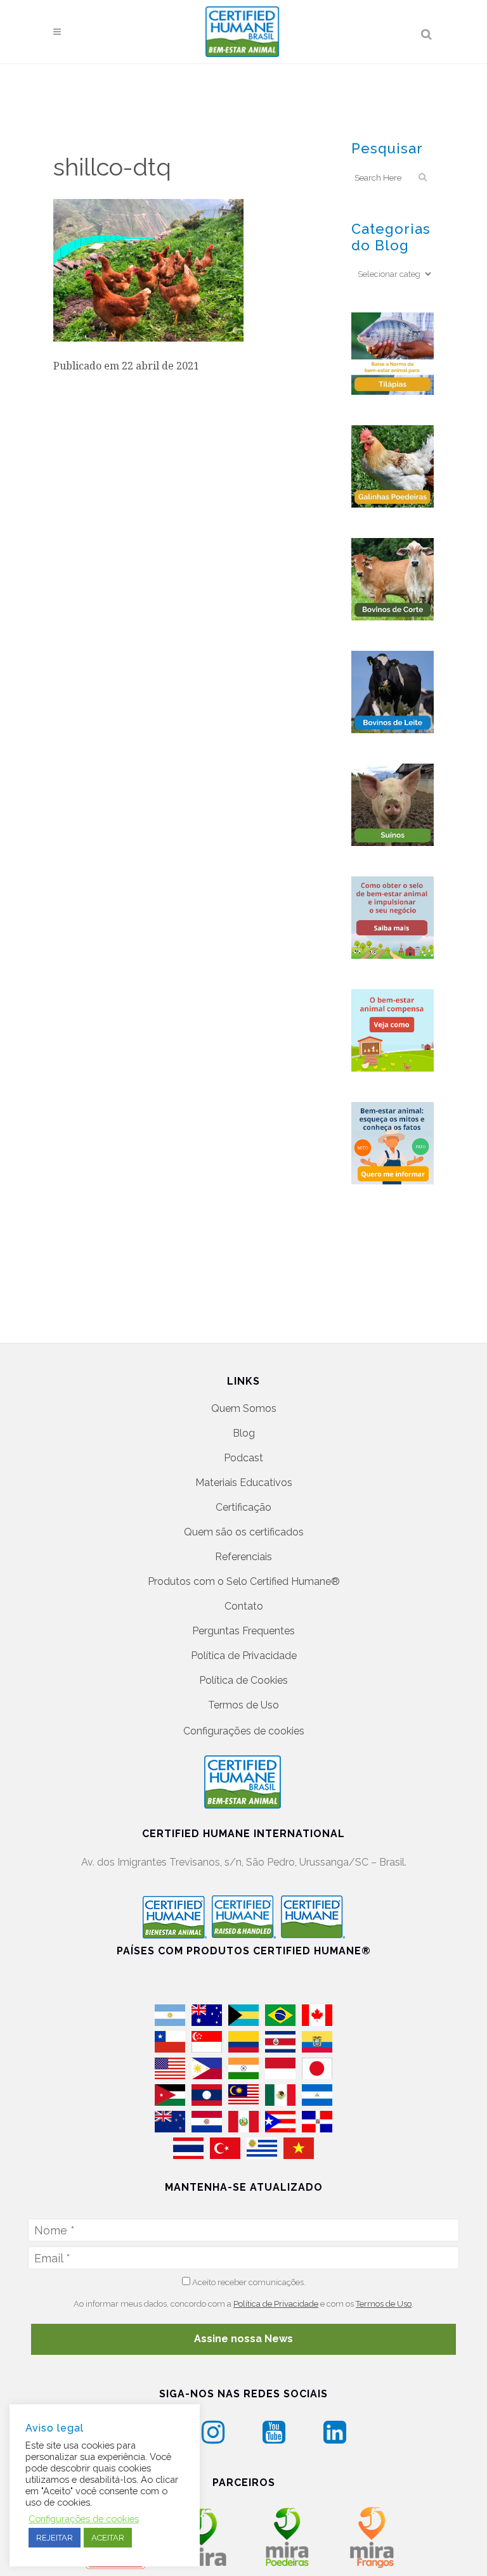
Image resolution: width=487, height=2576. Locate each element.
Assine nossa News (243, 2339)
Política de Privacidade (244, 1656)
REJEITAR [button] (55, 2538)
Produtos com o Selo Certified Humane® (244, 1581)
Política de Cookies (243, 1680)
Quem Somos (244, 1408)
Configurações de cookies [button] (244, 1731)
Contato (244, 1606)
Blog (244, 1433)
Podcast (243, 1458)
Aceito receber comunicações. (248, 2282)
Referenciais (243, 1557)
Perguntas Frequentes (243, 1631)
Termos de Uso (243, 1705)
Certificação (243, 1507)
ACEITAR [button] (108, 2538)
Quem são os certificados (244, 1532)
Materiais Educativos (244, 1483)
